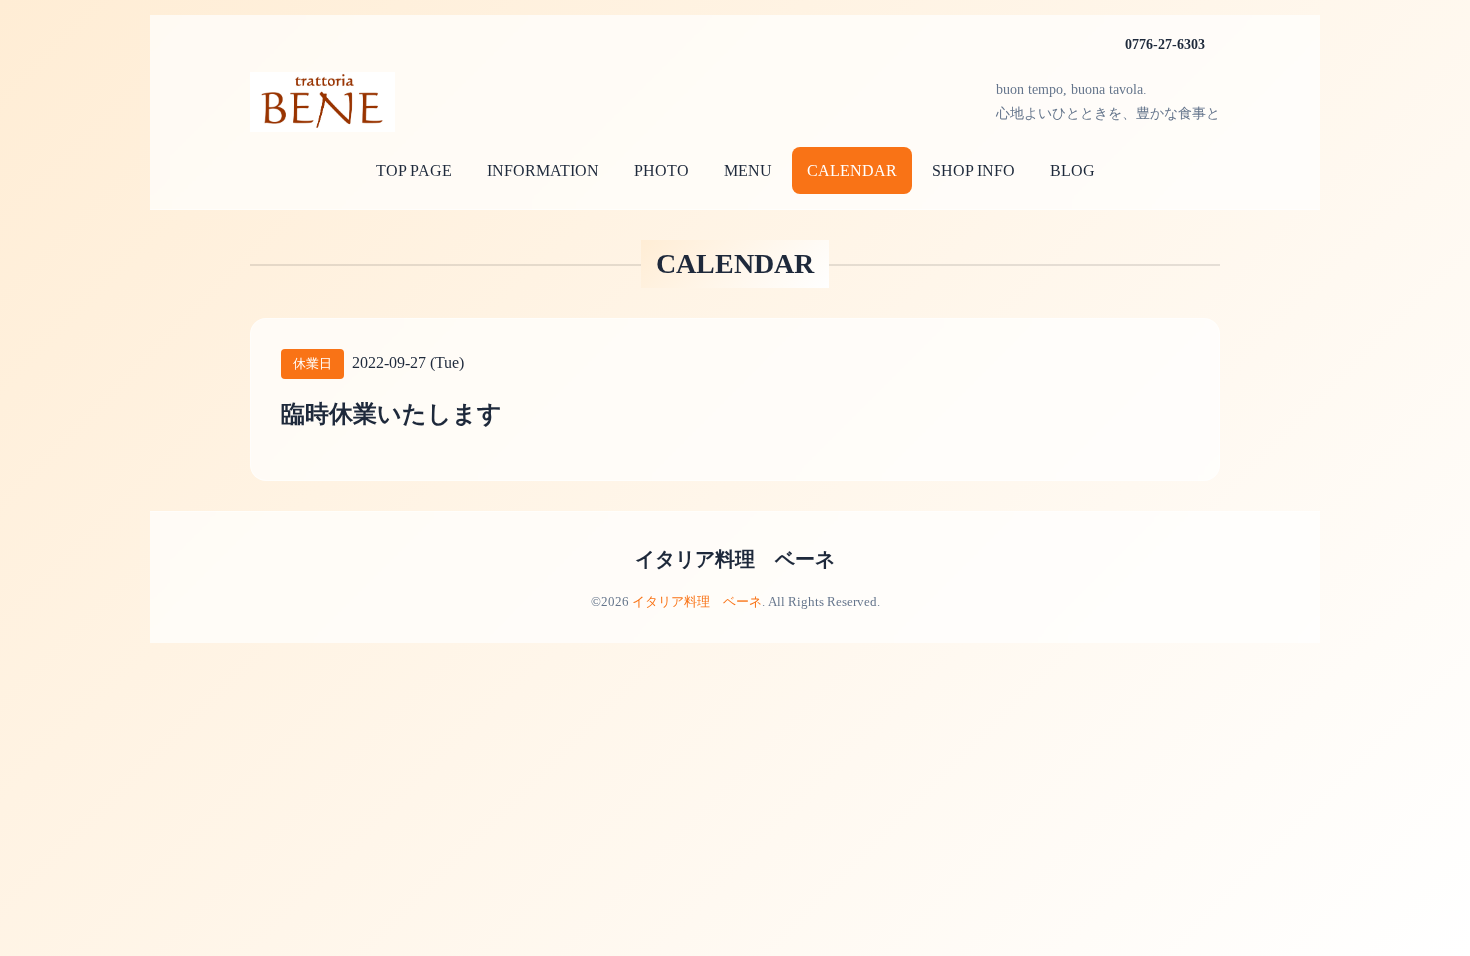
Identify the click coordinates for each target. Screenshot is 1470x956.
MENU (748, 170)
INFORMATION (543, 170)
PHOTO (661, 170)
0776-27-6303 (1165, 44)
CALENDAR (852, 170)
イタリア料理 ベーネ (735, 559)
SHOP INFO (973, 170)
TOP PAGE (414, 170)
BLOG (1072, 170)
